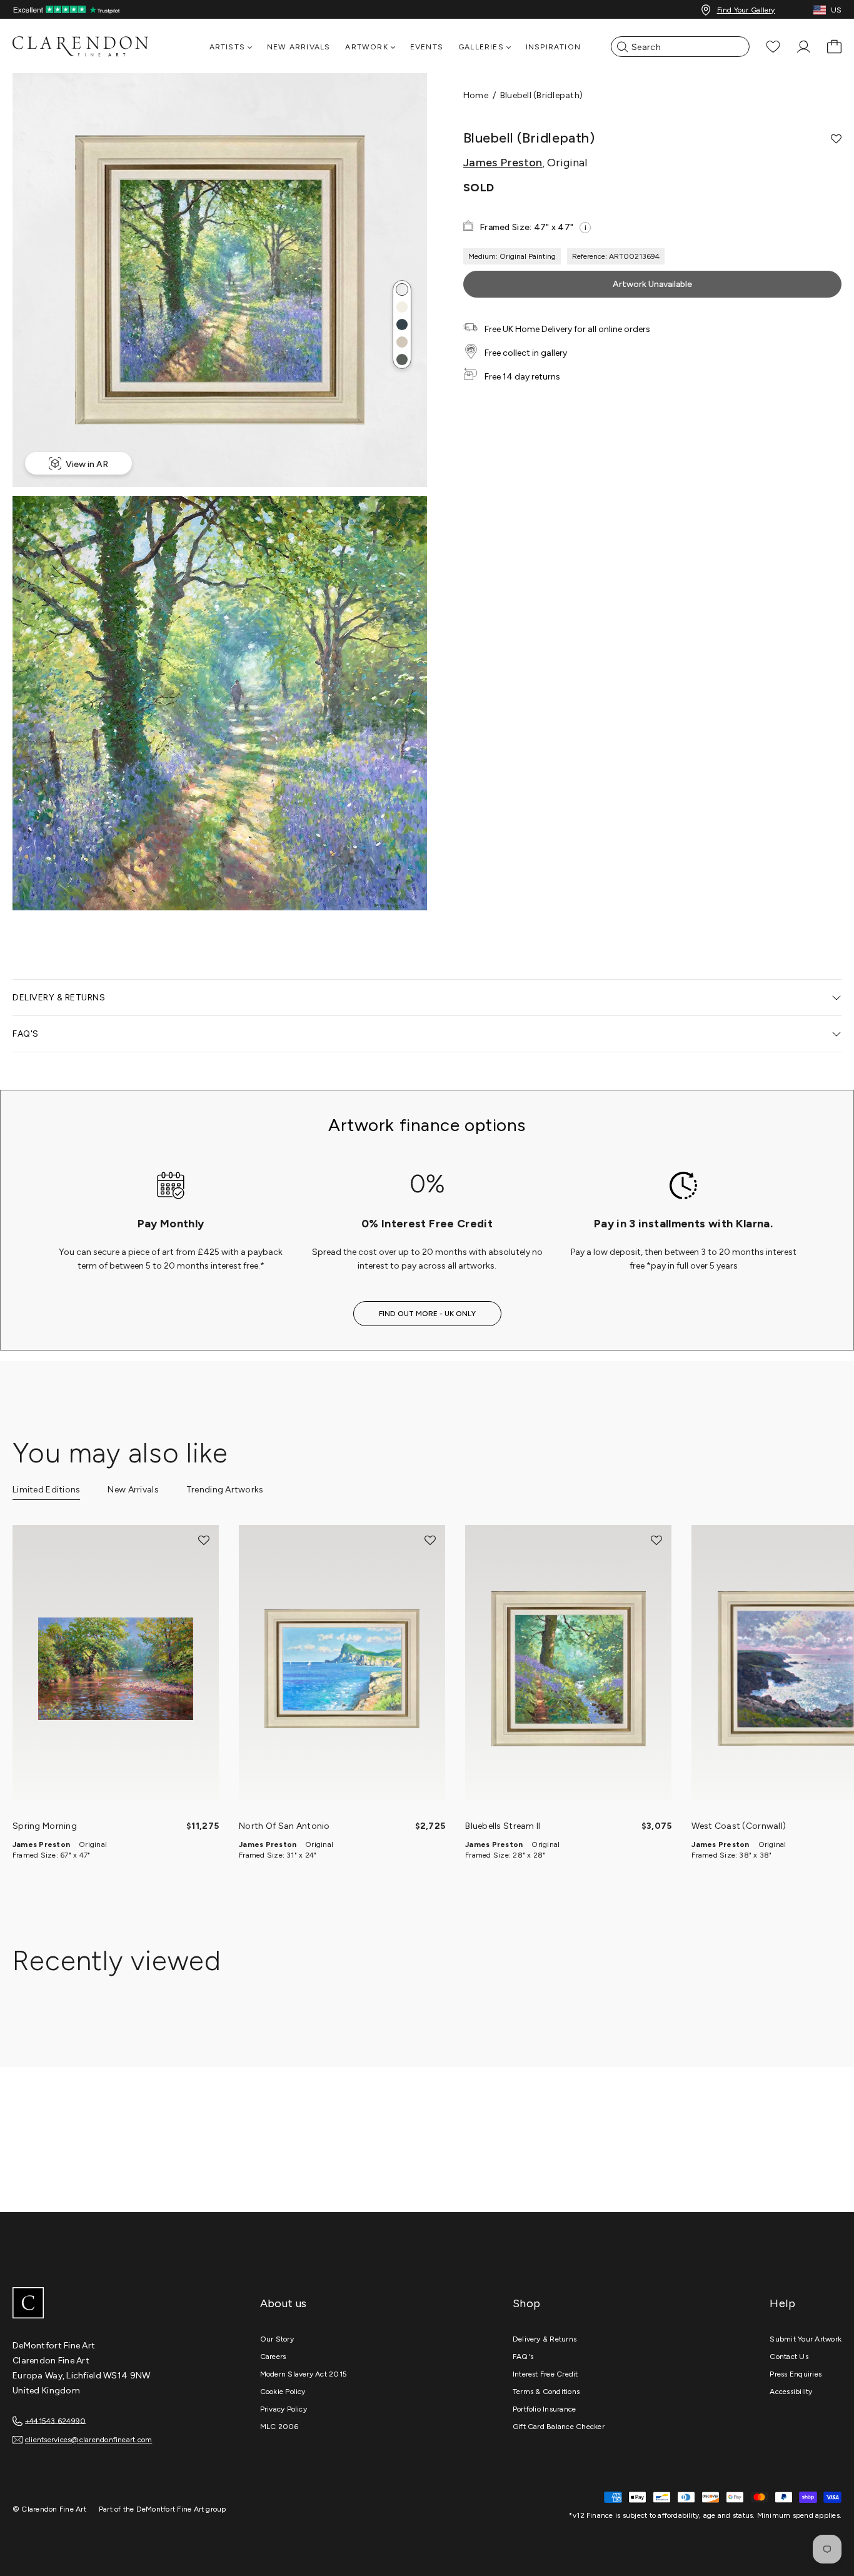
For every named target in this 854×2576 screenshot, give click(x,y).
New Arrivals (299, 47)
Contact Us (789, 2357)
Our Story (277, 2339)
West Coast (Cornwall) (739, 1826)
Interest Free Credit (545, 2374)
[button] (402, 289)
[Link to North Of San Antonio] (342, 1669)
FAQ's (523, 2357)
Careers (273, 2357)
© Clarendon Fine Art (49, 2509)
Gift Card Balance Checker (559, 2427)
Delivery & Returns (545, 2339)
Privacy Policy (284, 2409)
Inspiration (553, 47)
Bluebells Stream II (503, 1826)
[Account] (804, 47)
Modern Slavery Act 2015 (304, 2374)
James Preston (503, 163)
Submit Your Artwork (806, 2339)
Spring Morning (45, 1826)
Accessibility (791, 2392)
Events (427, 47)
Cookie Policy (283, 2392)
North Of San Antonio (284, 1826)
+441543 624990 (55, 2420)
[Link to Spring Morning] (116, 1669)
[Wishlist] (773, 47)
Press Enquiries (796, 2374)
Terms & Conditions (546, 2392)
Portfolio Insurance (545, 2409)
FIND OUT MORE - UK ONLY (427, 1314)
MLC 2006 (279, 2427)
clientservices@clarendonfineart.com (88, 2440)
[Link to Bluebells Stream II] (568, 1669)
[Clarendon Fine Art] (106, 2304)
